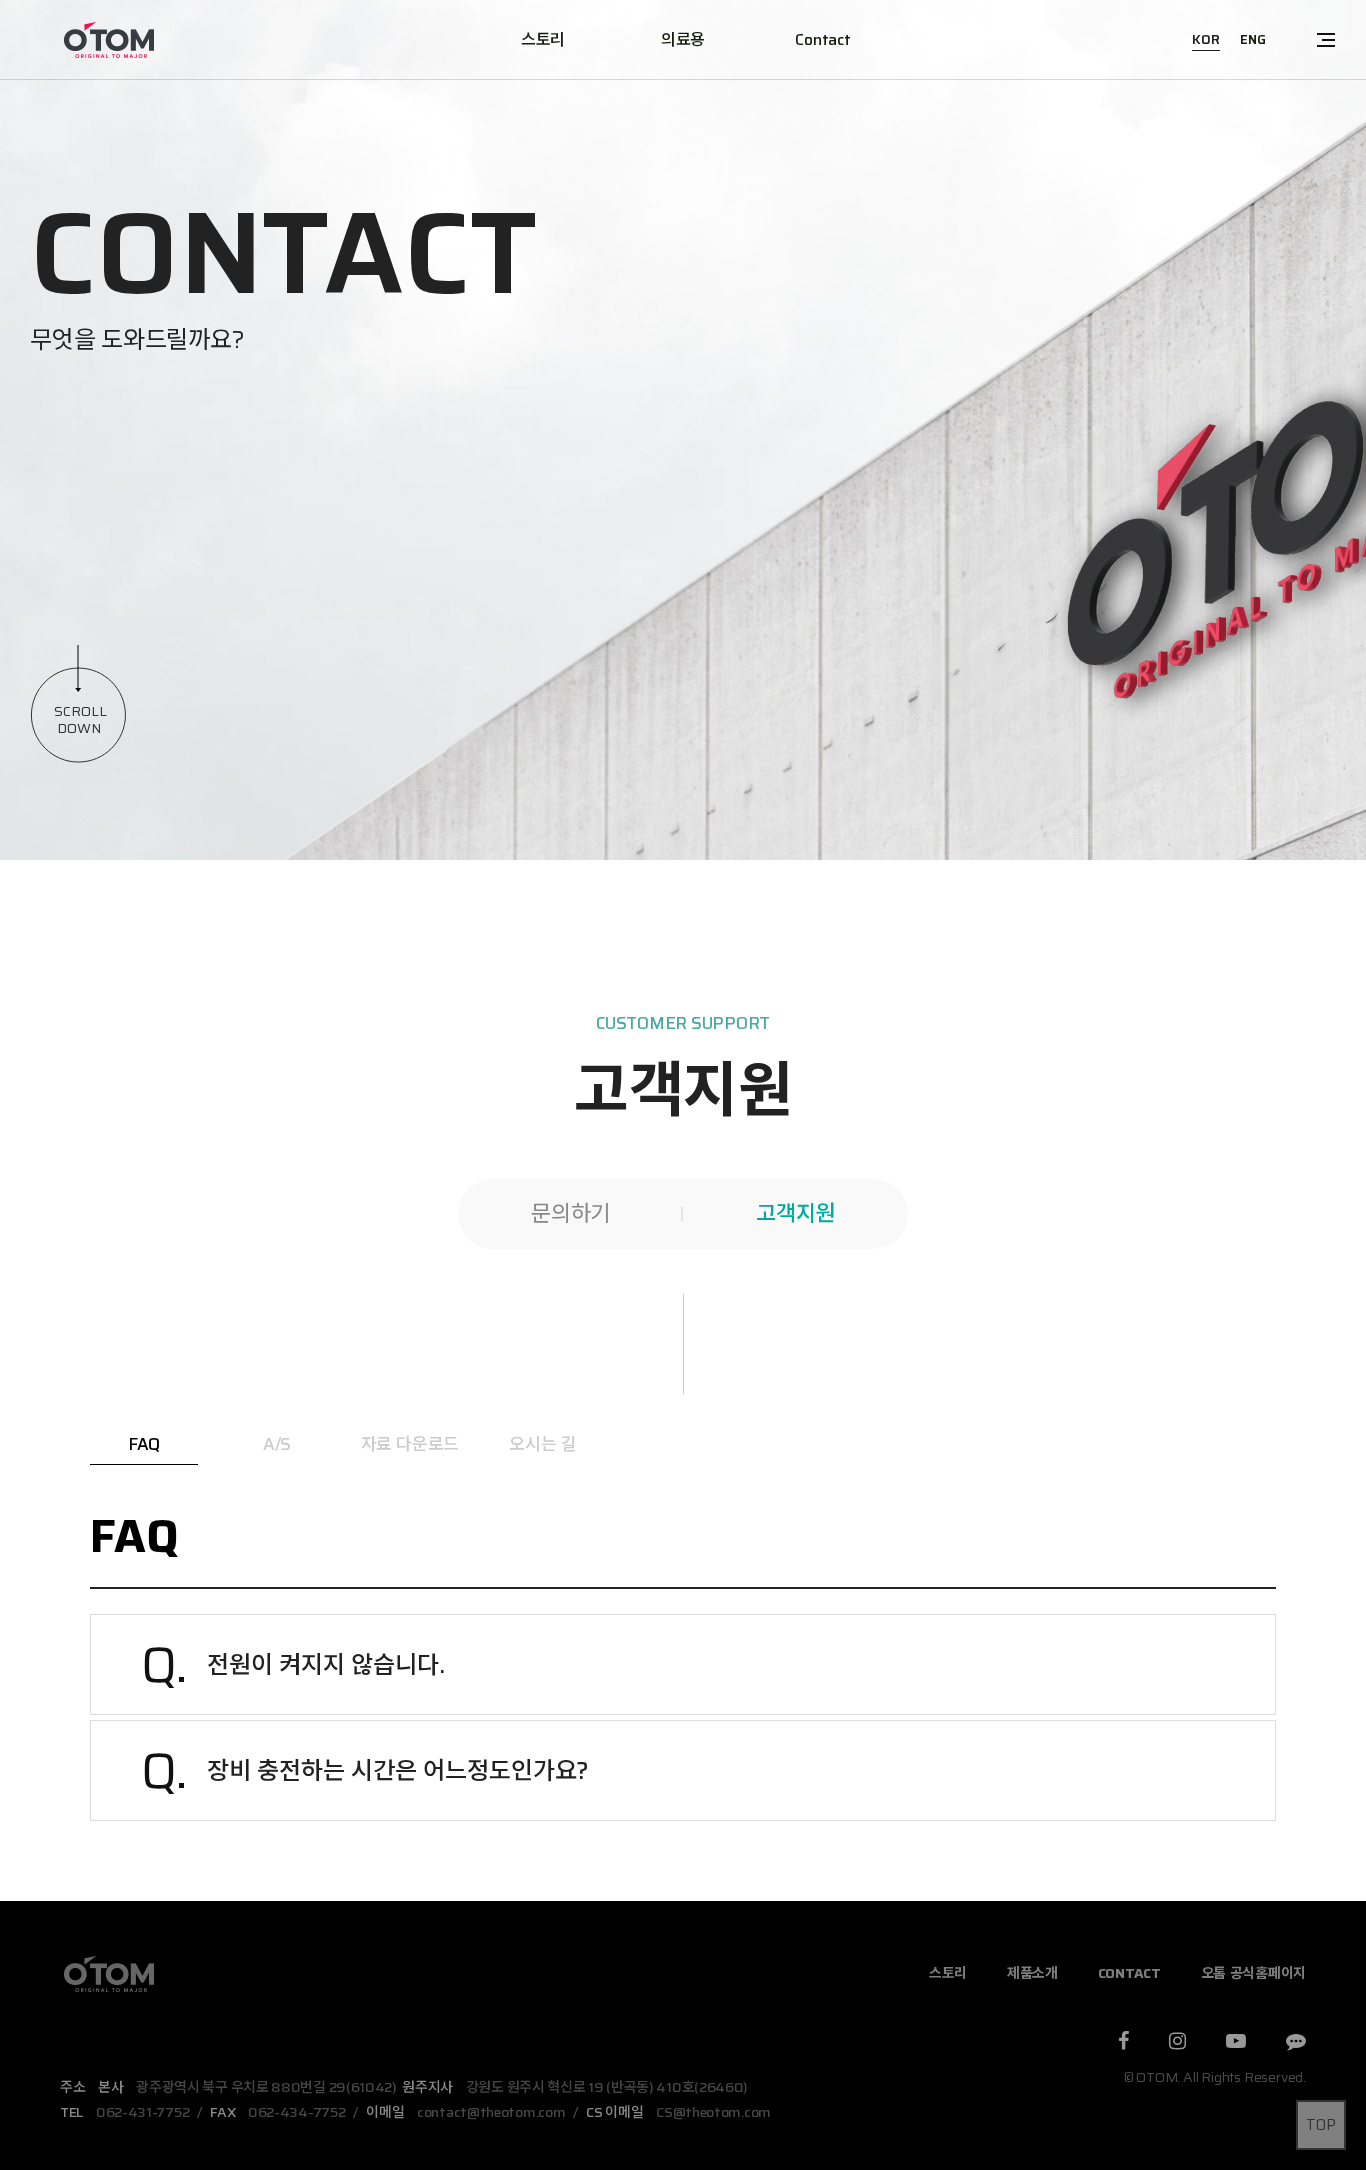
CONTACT (1129, 1973)
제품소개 (1032, 1973)
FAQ (144, 1444)
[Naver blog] (1296, 2043)
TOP (1321, 2125)
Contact (822, 39)
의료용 (683, 39)
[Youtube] (1236, 2043)
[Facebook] (1123, 2043)
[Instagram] (1177, 2043)
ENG (1253, 40)
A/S (277, 1444)
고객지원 (795, 1213)
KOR (1206, 40)
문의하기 (570, 1213)
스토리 (543, 39)
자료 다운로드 (410, 1444)
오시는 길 (542, 1444)
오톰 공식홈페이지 (1253, 1973)
